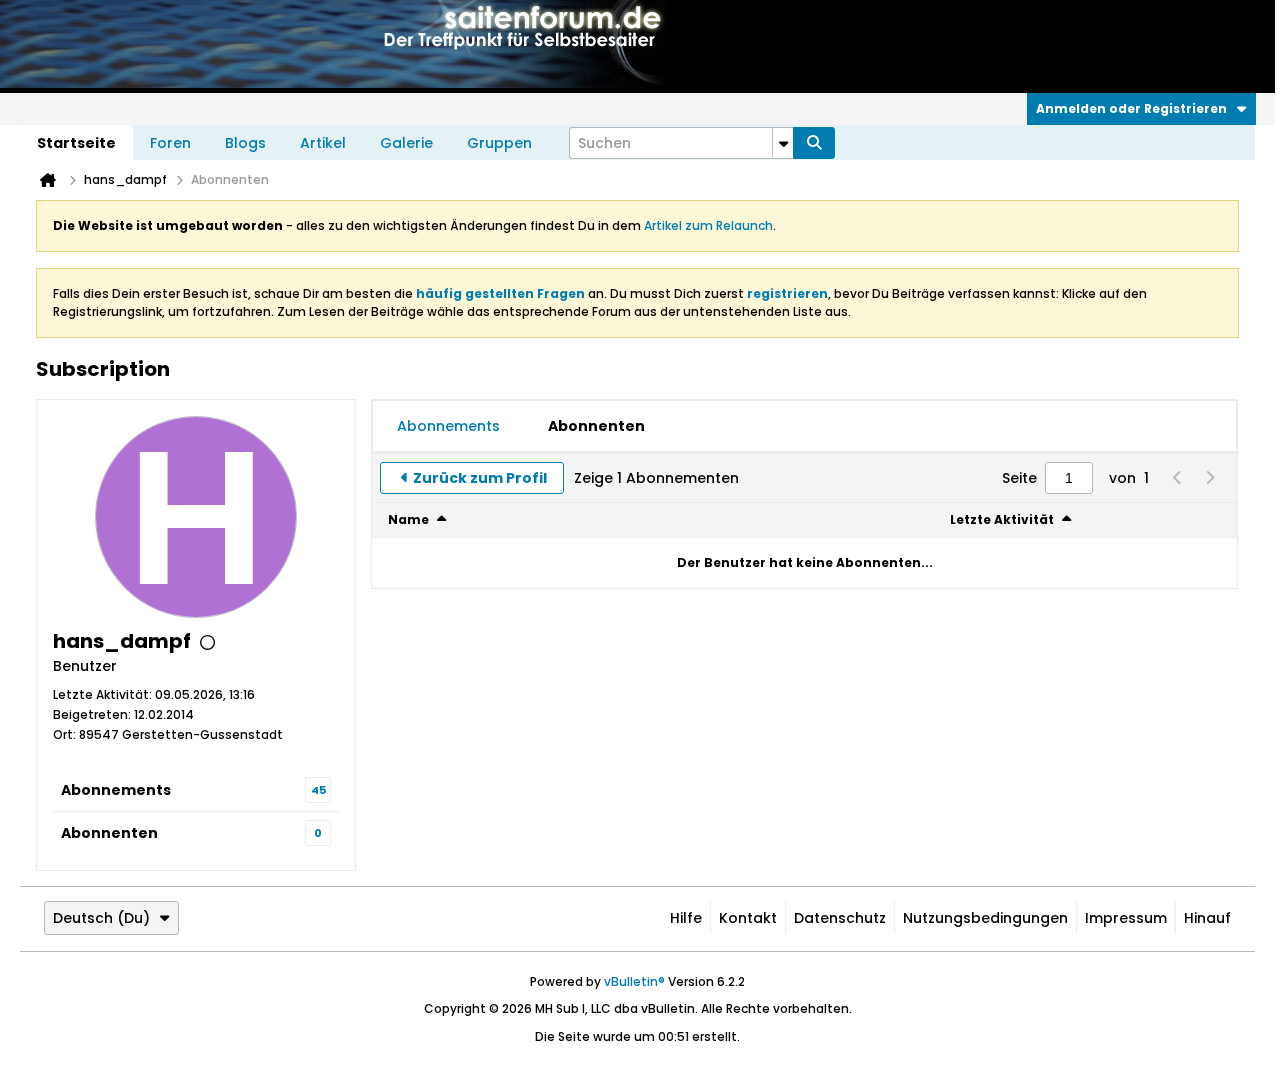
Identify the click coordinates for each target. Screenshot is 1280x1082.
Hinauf (1207, 918)
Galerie (406, 143)
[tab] (448, 426)
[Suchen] (814, 143)
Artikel (323, 143)
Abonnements (116, 790)
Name (408, 519)
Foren (170, 143)
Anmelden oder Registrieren (1131, 108)
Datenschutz (840, 918)
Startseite (76, 143)
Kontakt (748, 918)
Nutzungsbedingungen (985, 918)
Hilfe (686, 918)
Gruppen (499, 143)
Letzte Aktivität (1002, 519)
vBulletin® (634, 981)
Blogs (245, 143)
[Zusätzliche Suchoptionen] (783, 143)
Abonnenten (109, 833)
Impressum (1126, 918)
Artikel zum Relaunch (708, 225)
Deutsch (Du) (101, 918)
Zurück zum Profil (480, 478)
